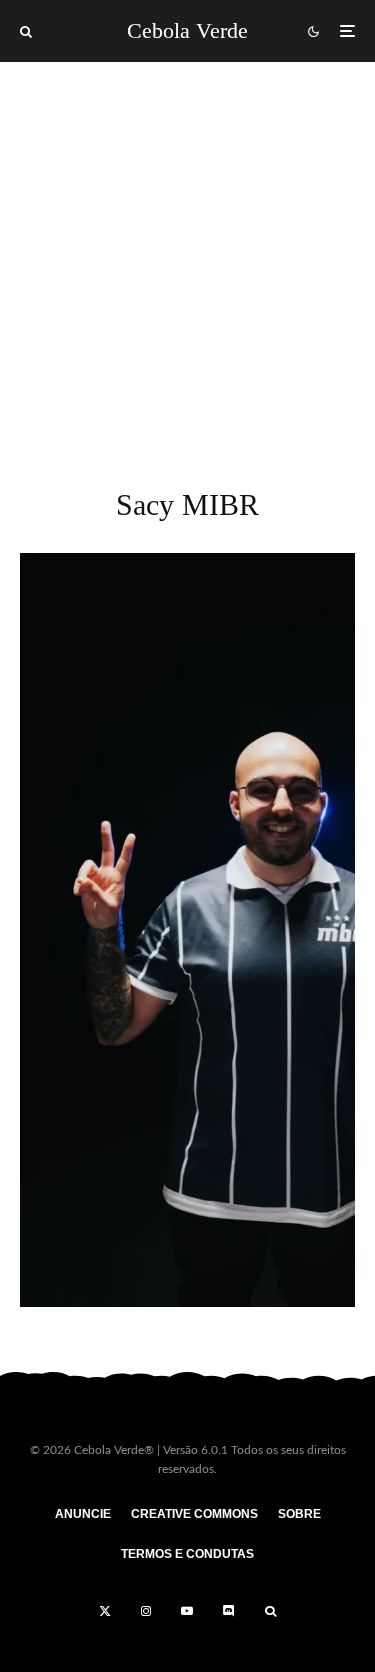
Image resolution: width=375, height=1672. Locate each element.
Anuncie (83, 1514)
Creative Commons (194, 1514)
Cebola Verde (187, 31)
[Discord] (229, 1611)
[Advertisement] (187, 259)
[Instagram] (146, 1611)
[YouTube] (187, 1611)
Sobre (299, 1514)
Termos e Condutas (187, 1554)
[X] (105, 1611)
